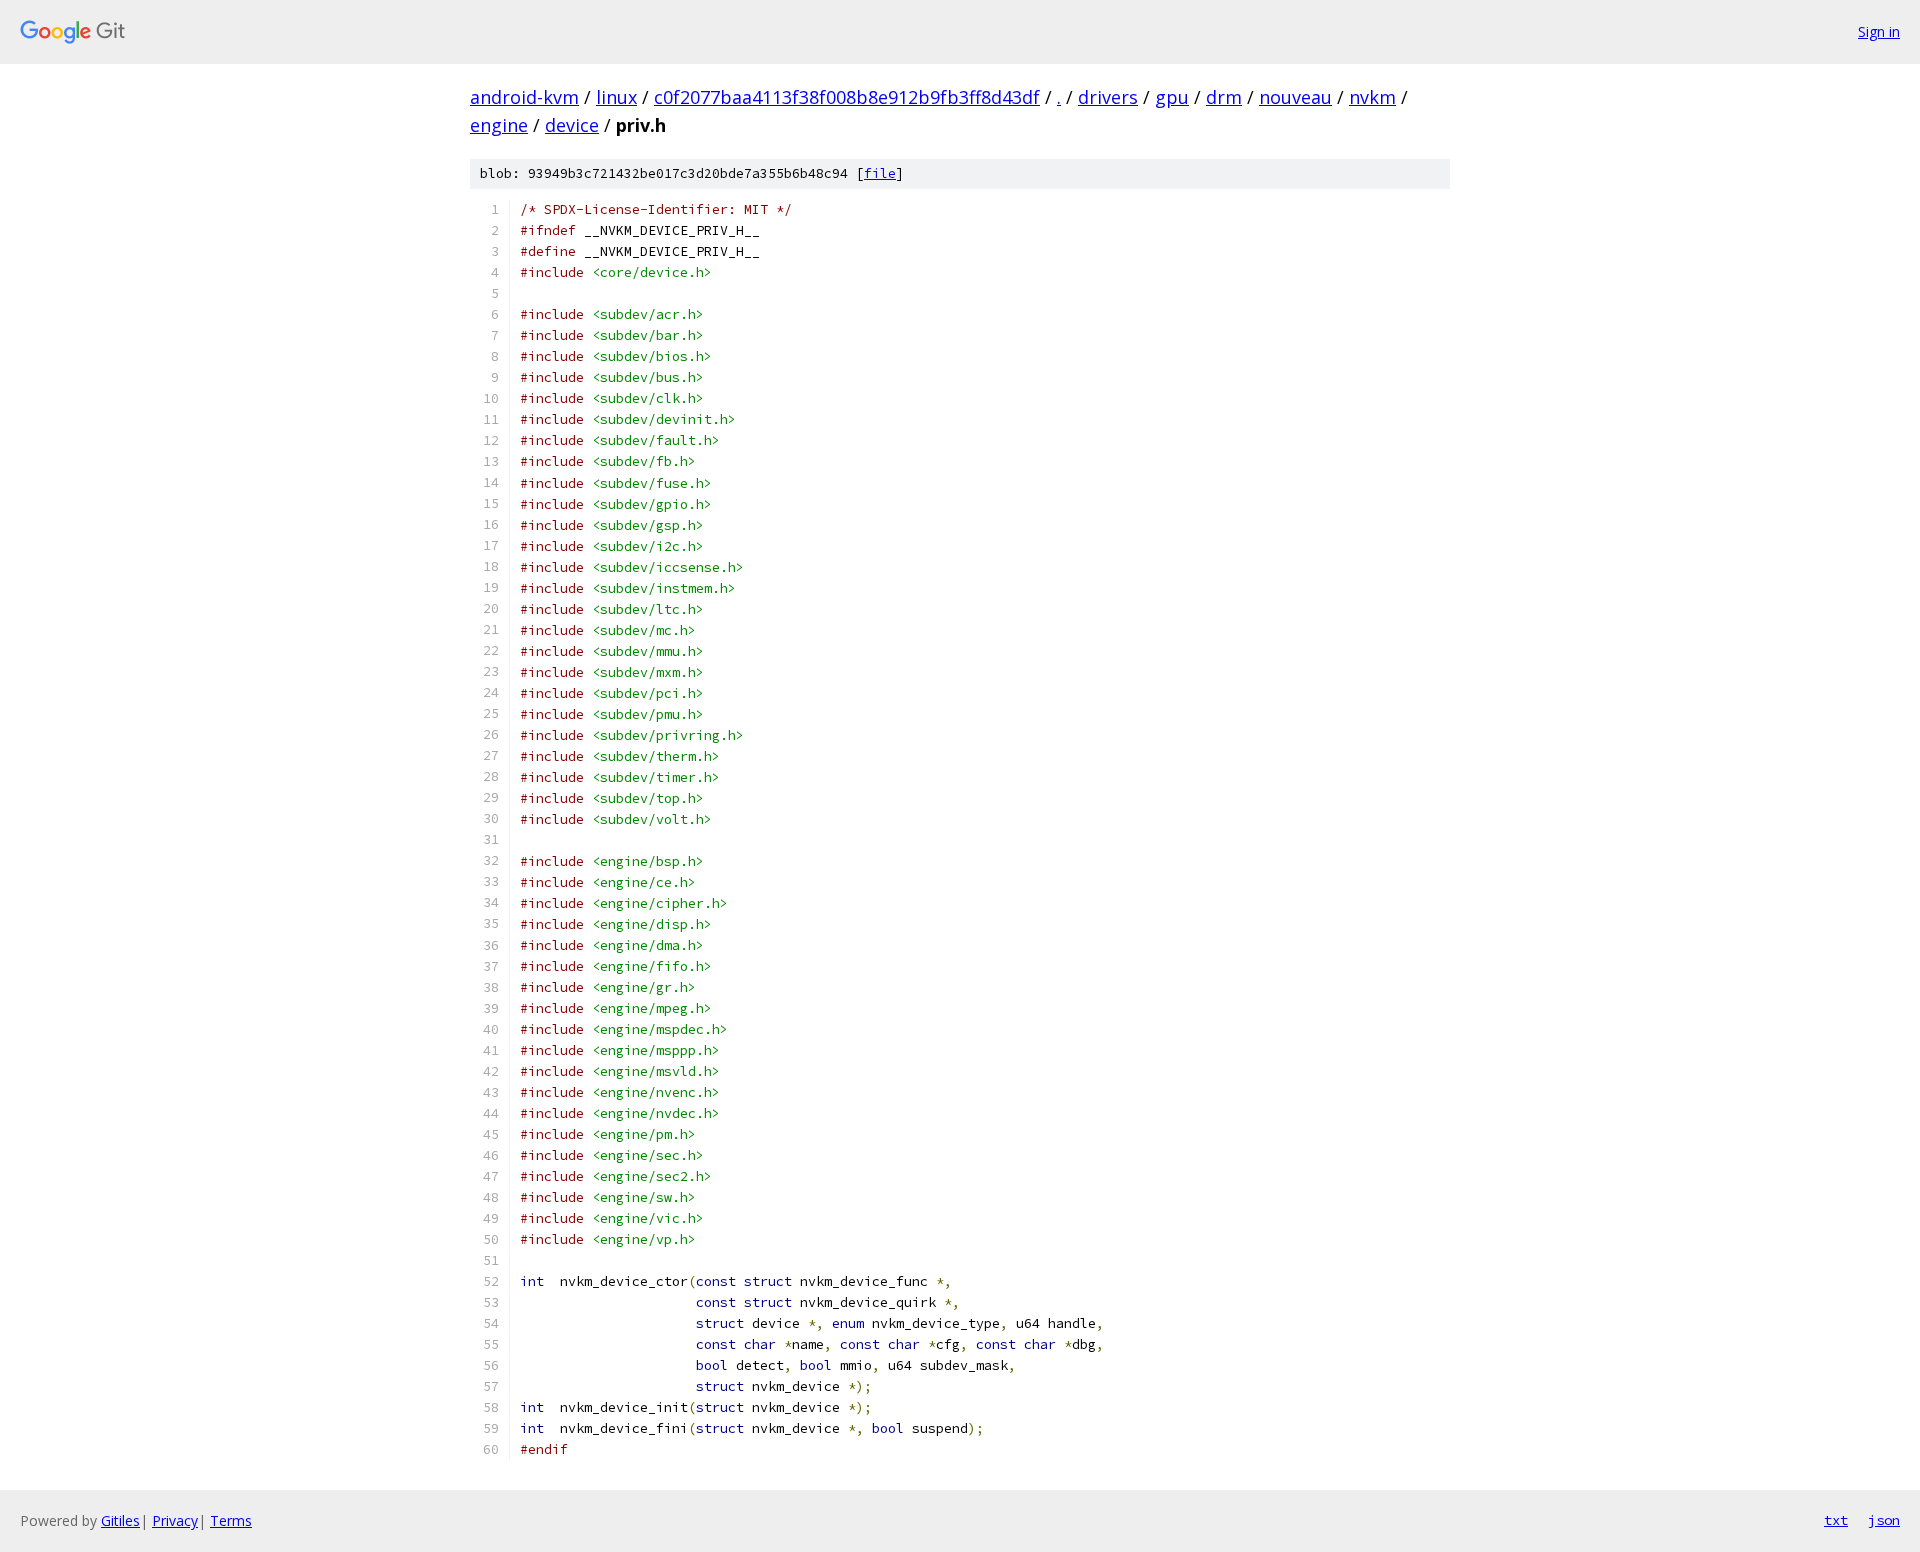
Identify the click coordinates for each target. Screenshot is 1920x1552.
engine (499, 125)
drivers (1108, 97)
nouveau (1295, 97)
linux (616, 97)
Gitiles (120, 1520)
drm (1224, 97)
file (880, 173)
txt (1836, 1520)
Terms (231, 1520)
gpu (1172, 97)
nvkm (1372, 97)
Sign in (1879, 31)
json (1884, 1520)
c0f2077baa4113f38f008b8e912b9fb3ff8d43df (847, 97)
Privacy (175, 1520)
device (572, 125)
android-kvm (524, 97)
